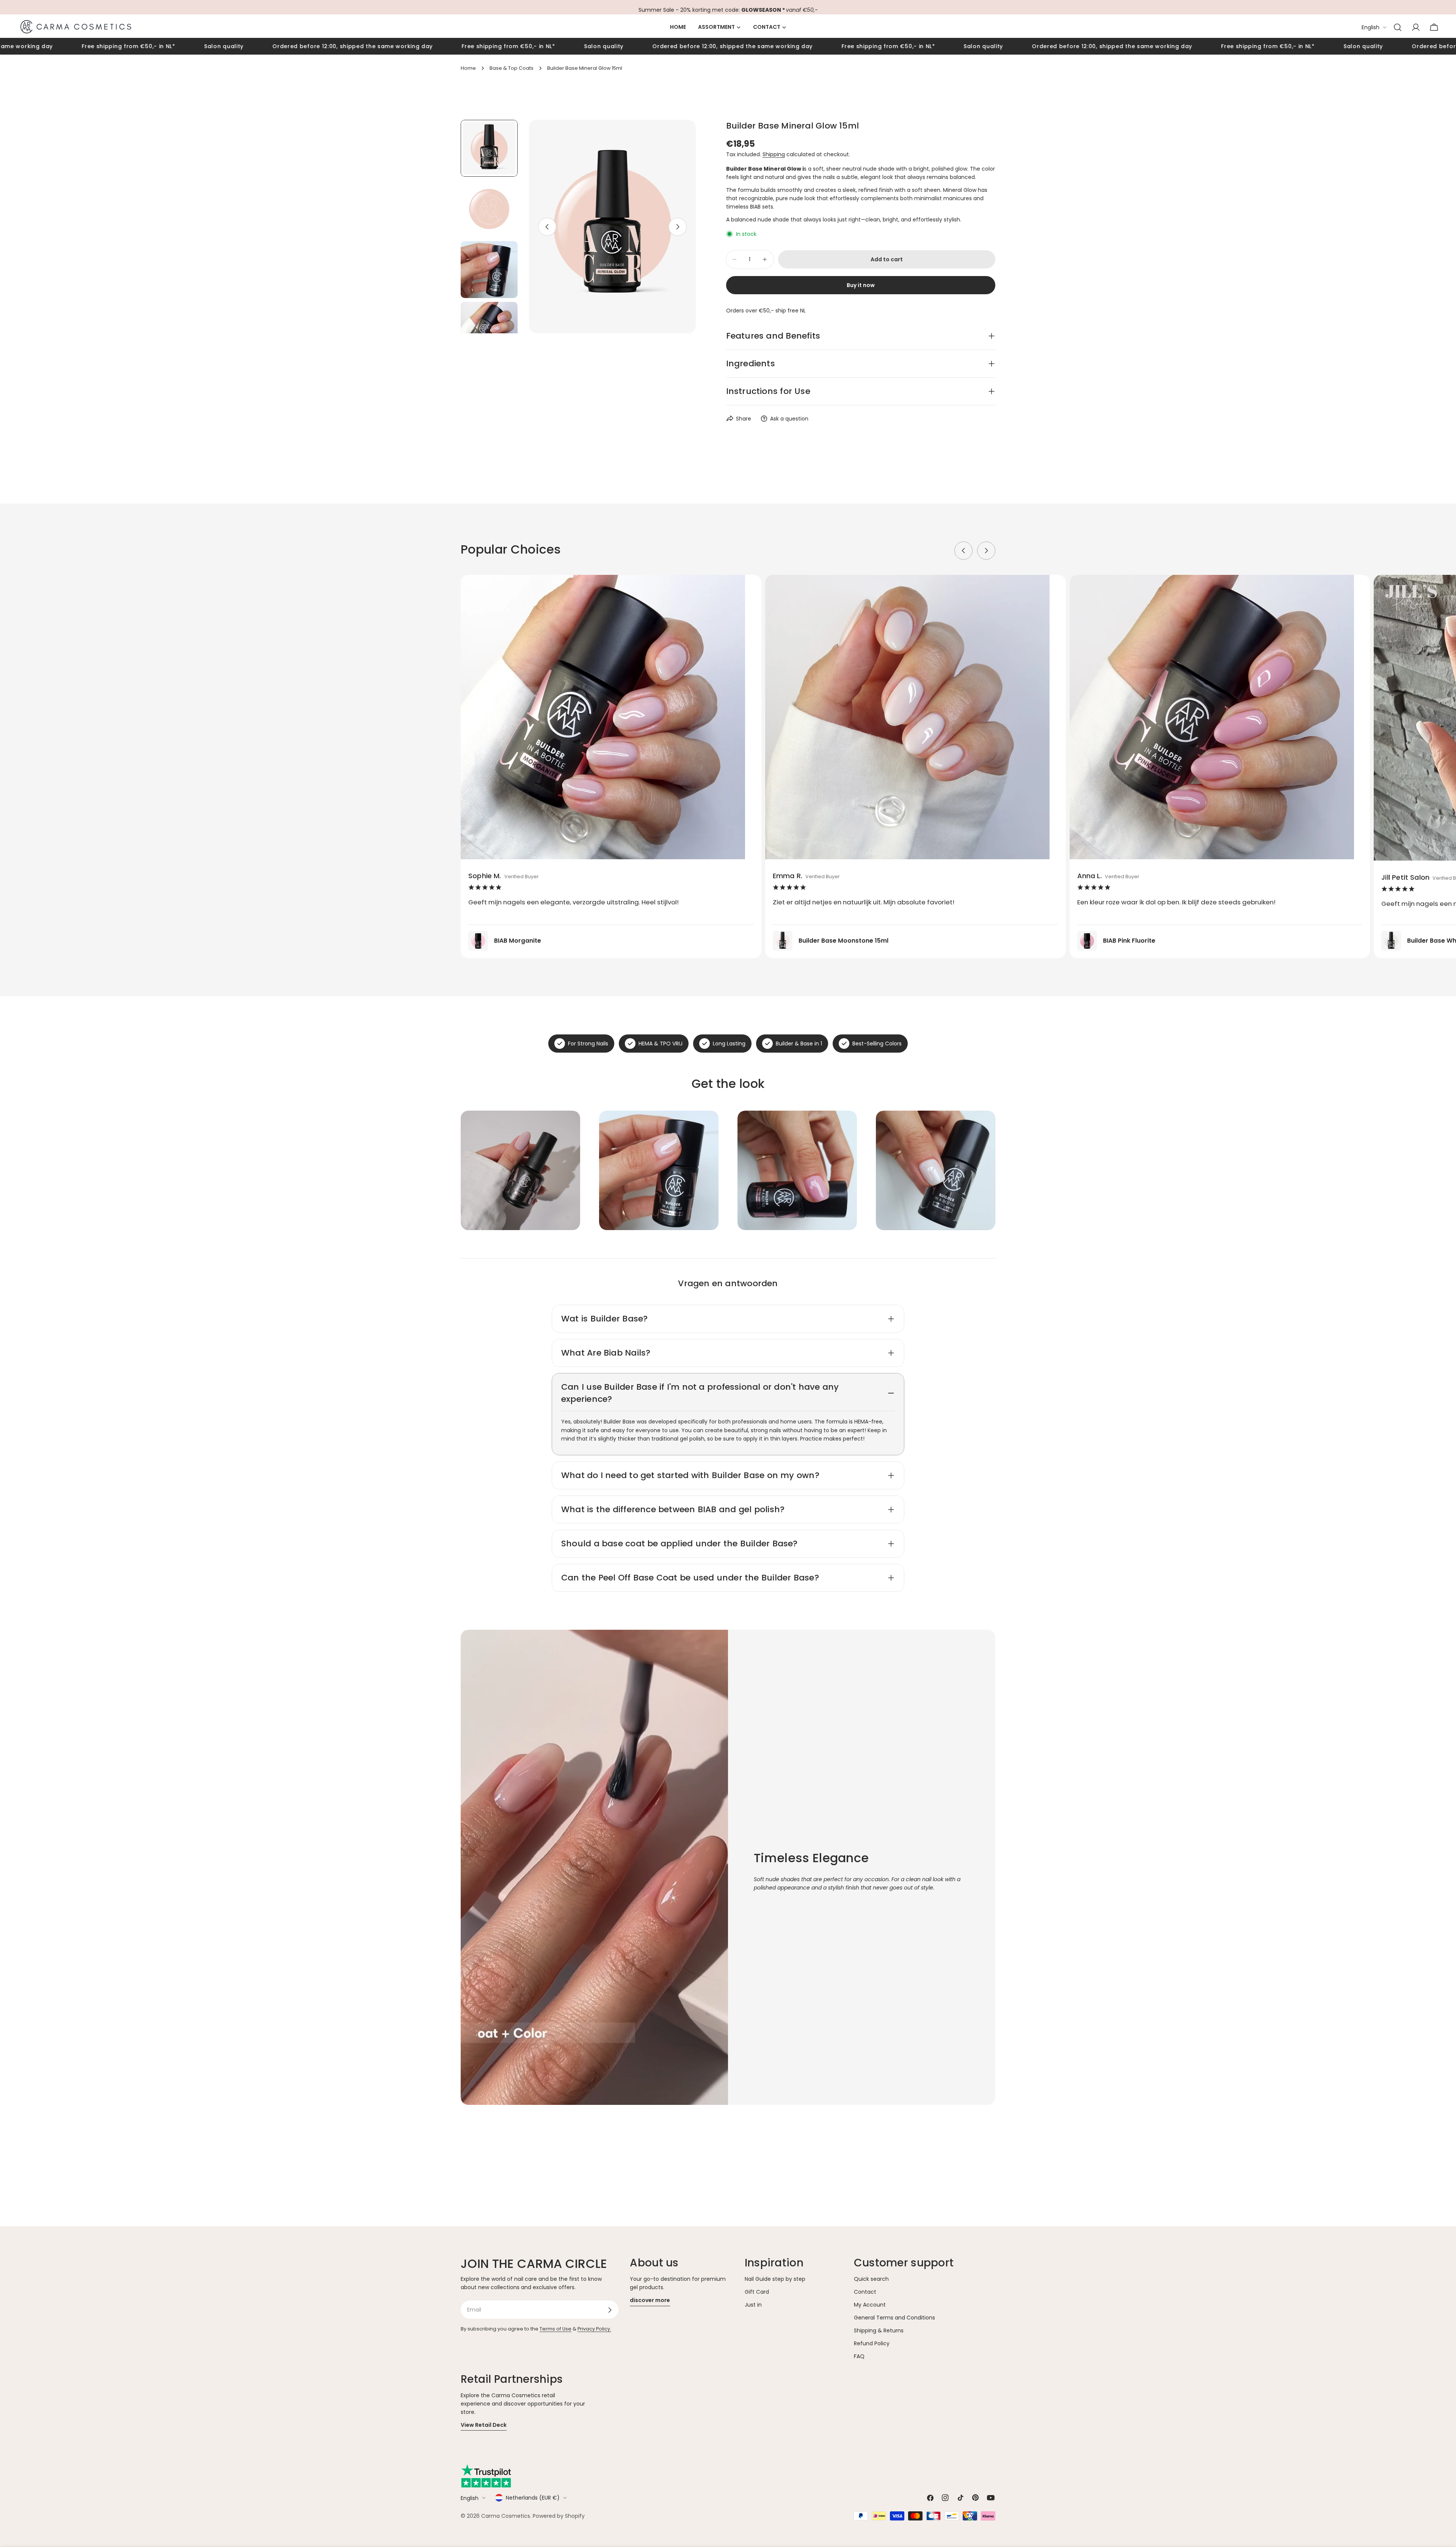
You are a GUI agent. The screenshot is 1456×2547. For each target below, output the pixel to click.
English (1370, 27)
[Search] (1398, 27)
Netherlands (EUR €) (533, 2498)
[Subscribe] (610, 2310)
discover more (650, 2301)
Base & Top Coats (511, 68)
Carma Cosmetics (506, 2516)
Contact (865, 2292)
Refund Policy (872, 2344)
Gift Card (757, 2292)
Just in (753, 2305)
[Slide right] (678, 227)
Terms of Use (555, 2329)
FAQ (859, 2357)
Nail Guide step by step (775, 2279)
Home (468, 68)
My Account (870, 2305)
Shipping (774, 154)
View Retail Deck (484, 2425)
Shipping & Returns (879, 2331)
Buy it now (861, 285)
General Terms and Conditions (894, 2318)
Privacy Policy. (594, 2329)
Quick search (871, 2279)
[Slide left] (547, 227)
